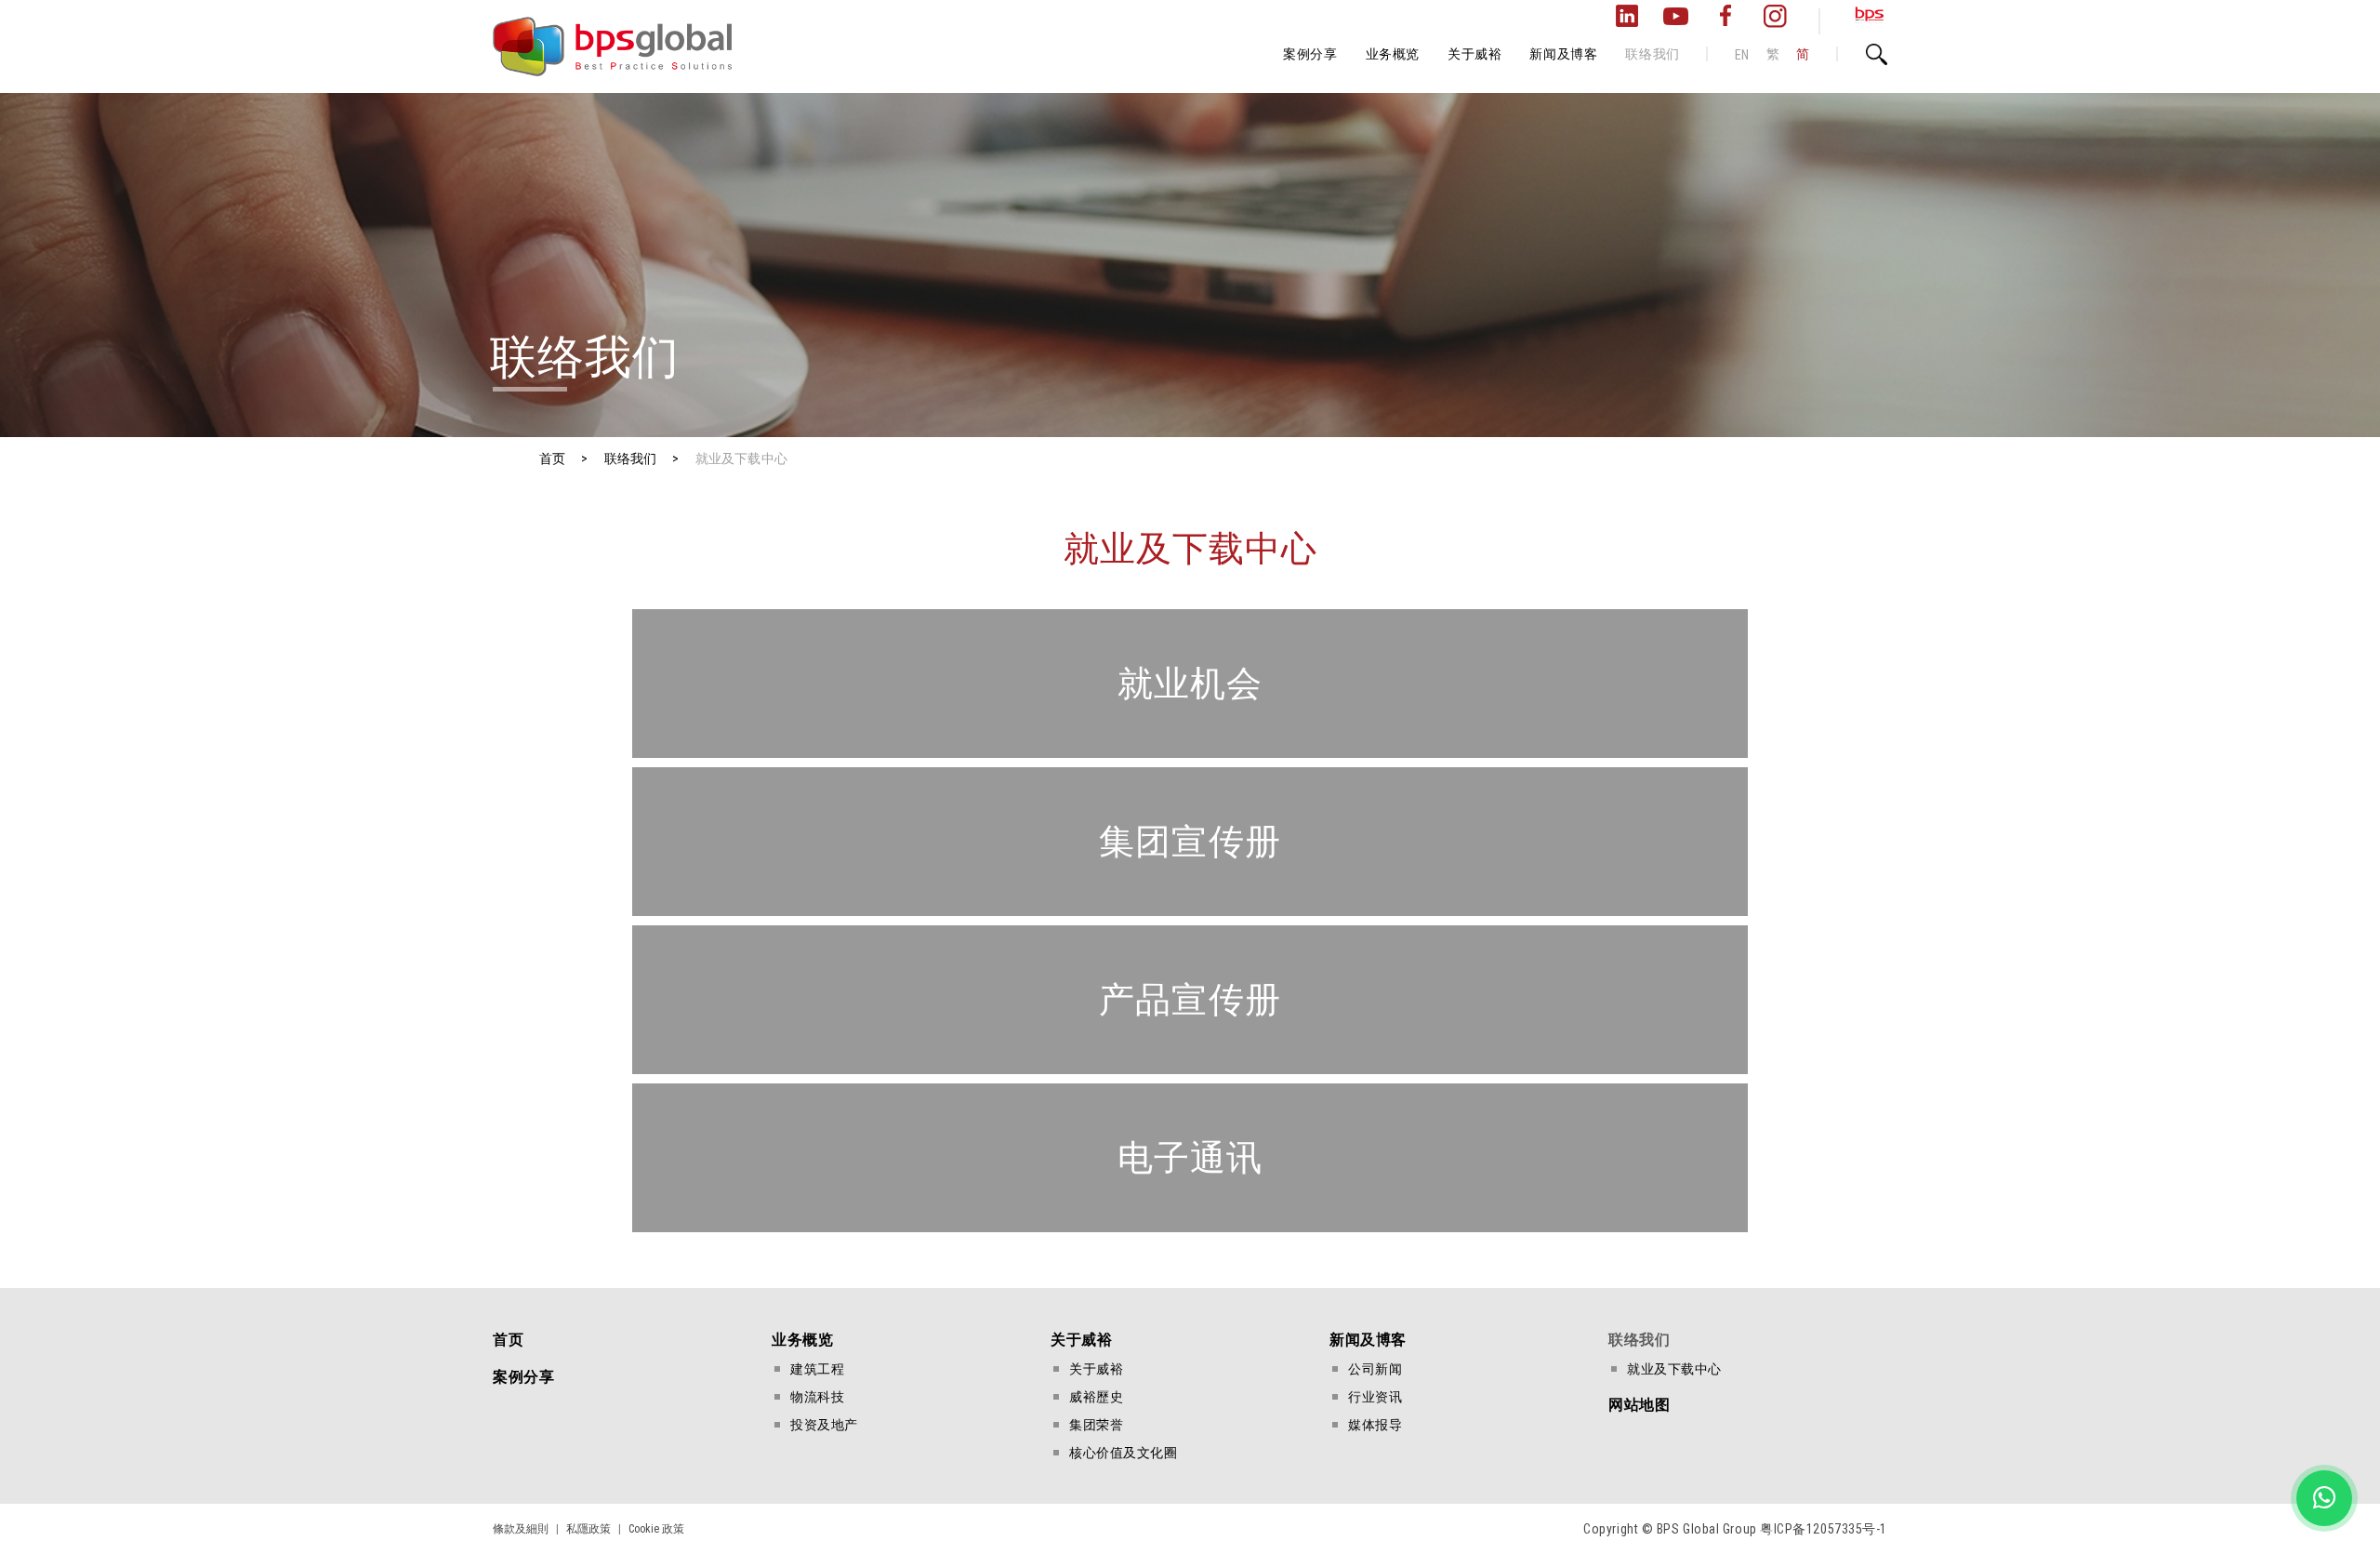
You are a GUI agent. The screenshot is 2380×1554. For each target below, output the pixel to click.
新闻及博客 (1563, 54)
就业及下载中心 (1674, 1369)
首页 (508, 1340)
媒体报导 (1375, 1425)
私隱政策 (588, 1529)
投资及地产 (824, 1425)
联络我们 (1652, 54)
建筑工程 (817, 1369)
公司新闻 (1375, 1369)
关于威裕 (1474, 54)
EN (1742, 55)
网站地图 (1639, 1405)
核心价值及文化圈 (1123, 1453)
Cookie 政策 (656, 1529)
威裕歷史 (1096, 1397)
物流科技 (817, 1397)
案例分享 (1310, 54)
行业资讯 (1375, 1397)
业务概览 (1393, 54)
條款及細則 (521, 1529)
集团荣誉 (1096, 1425)
